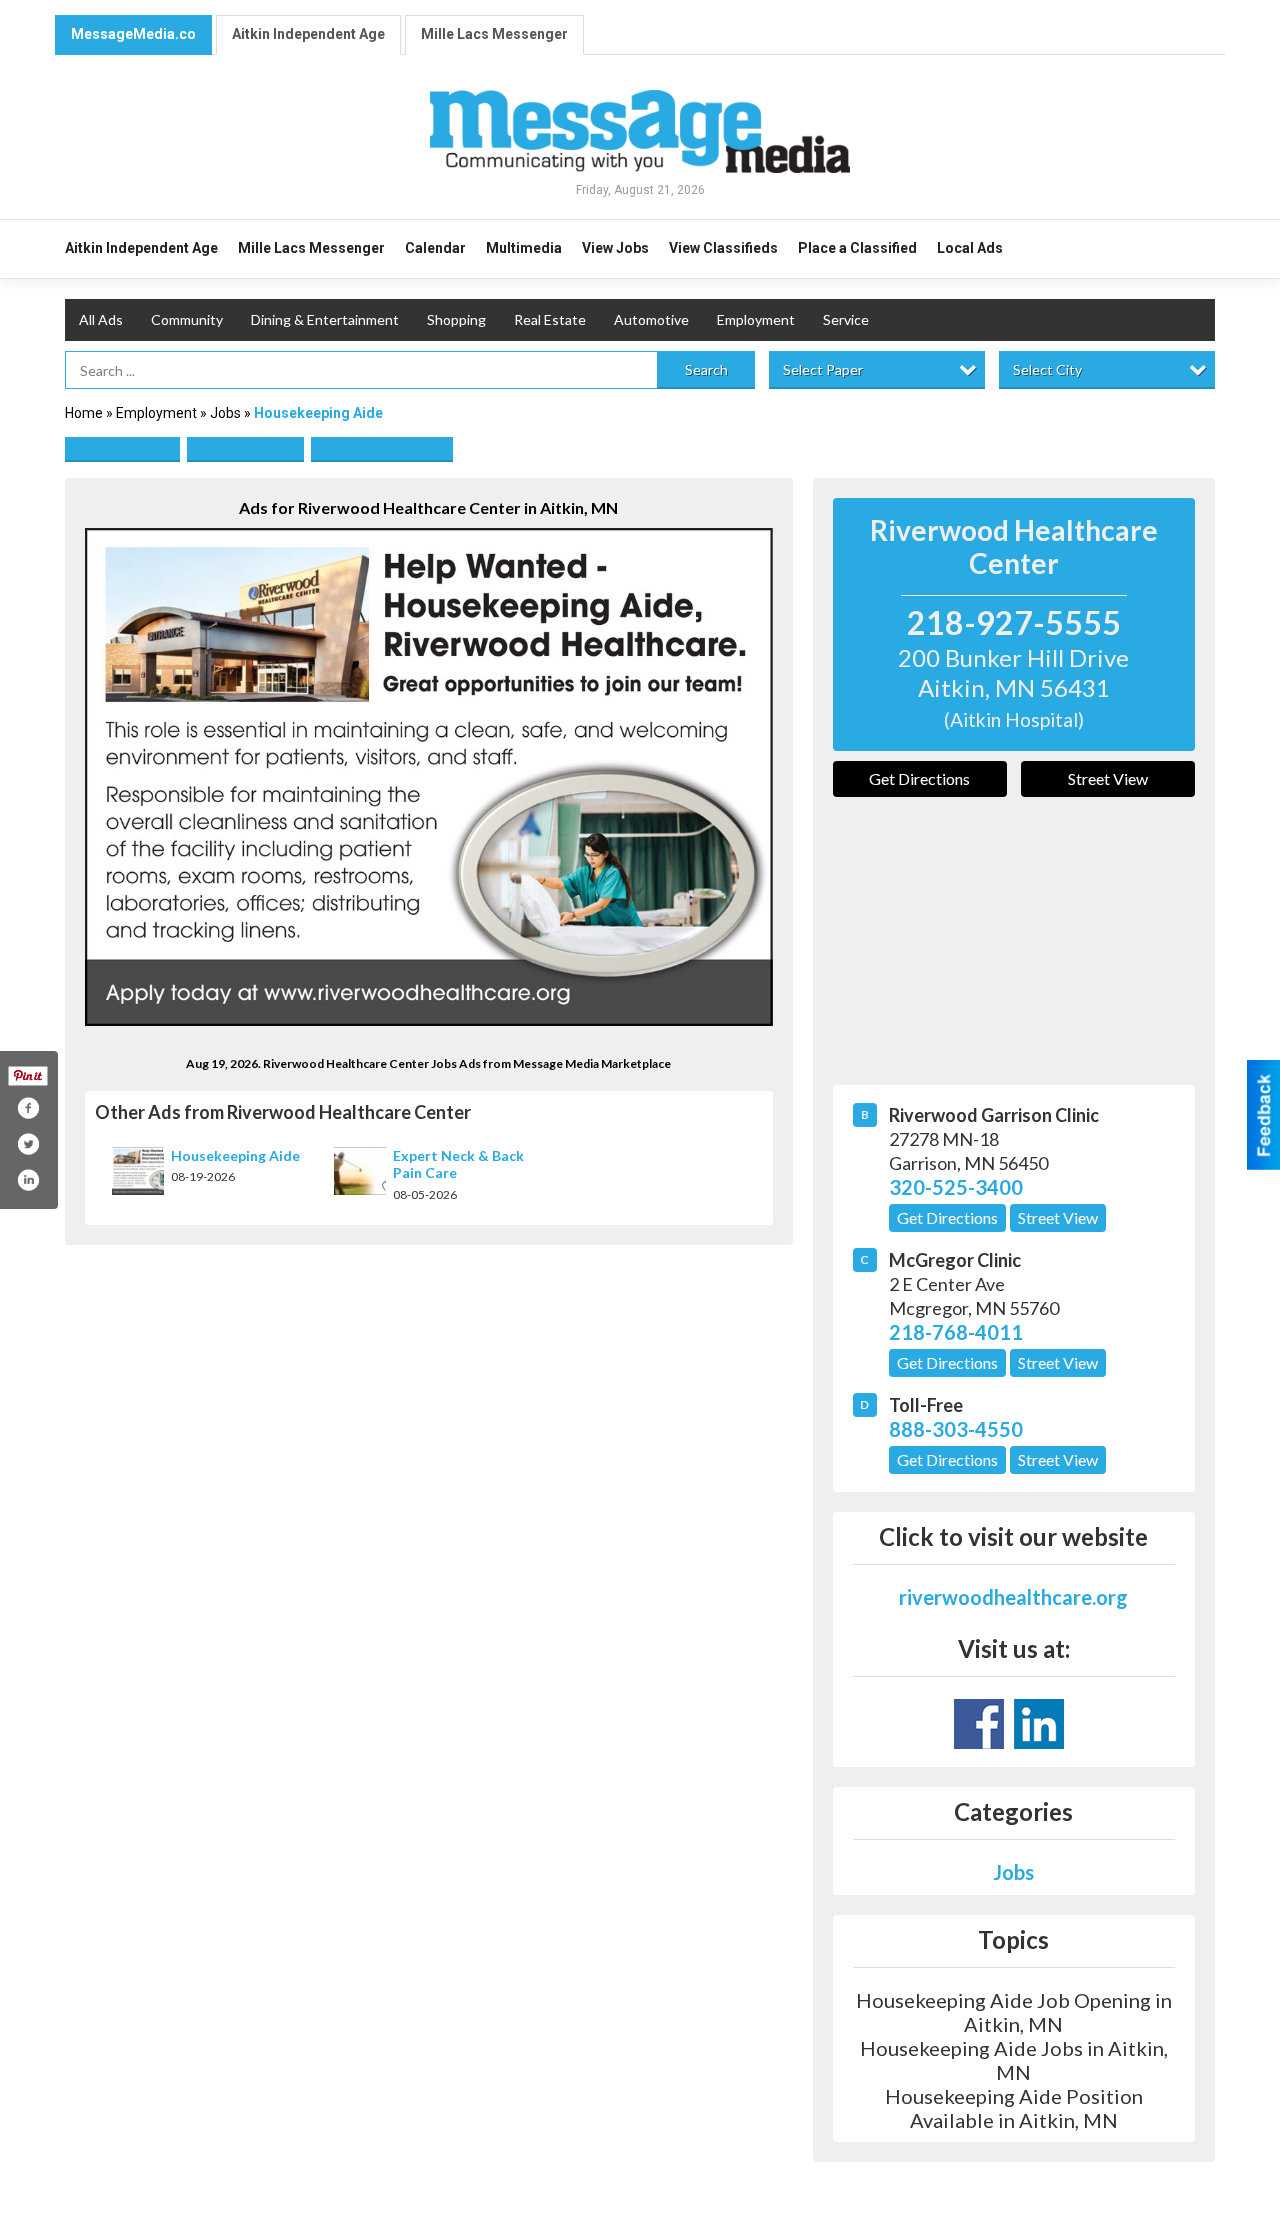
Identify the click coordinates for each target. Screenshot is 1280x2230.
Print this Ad (245, 448)
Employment (756, 319)
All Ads (101, 319)
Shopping (456, 319)
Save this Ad (122, 448)
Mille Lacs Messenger (494, 34)
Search (706, 369)
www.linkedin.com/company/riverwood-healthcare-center (1039, 1724)
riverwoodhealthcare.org (1013, 1597)
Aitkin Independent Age (308, 34)
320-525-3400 (956, 1187)
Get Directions (919, 778)
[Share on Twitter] (28, 1144)
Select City (1047, 369)
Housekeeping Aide (235, 1155)
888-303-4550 (956, 1429)
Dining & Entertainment (325, 319)
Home (84, 413)
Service (846, 319)
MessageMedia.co (133, 34)
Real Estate (550, 319)
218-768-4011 (956, 1332)
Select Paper (823, 369)
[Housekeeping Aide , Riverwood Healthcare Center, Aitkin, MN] (429, 777)
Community (187, 319)
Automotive (651, 319)
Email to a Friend (382, 448)
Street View (1108, 778)
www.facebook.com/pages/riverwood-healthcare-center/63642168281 (979, 1724)
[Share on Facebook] (28, 1108)
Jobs (225, 413)
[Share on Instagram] (28, 1180)
